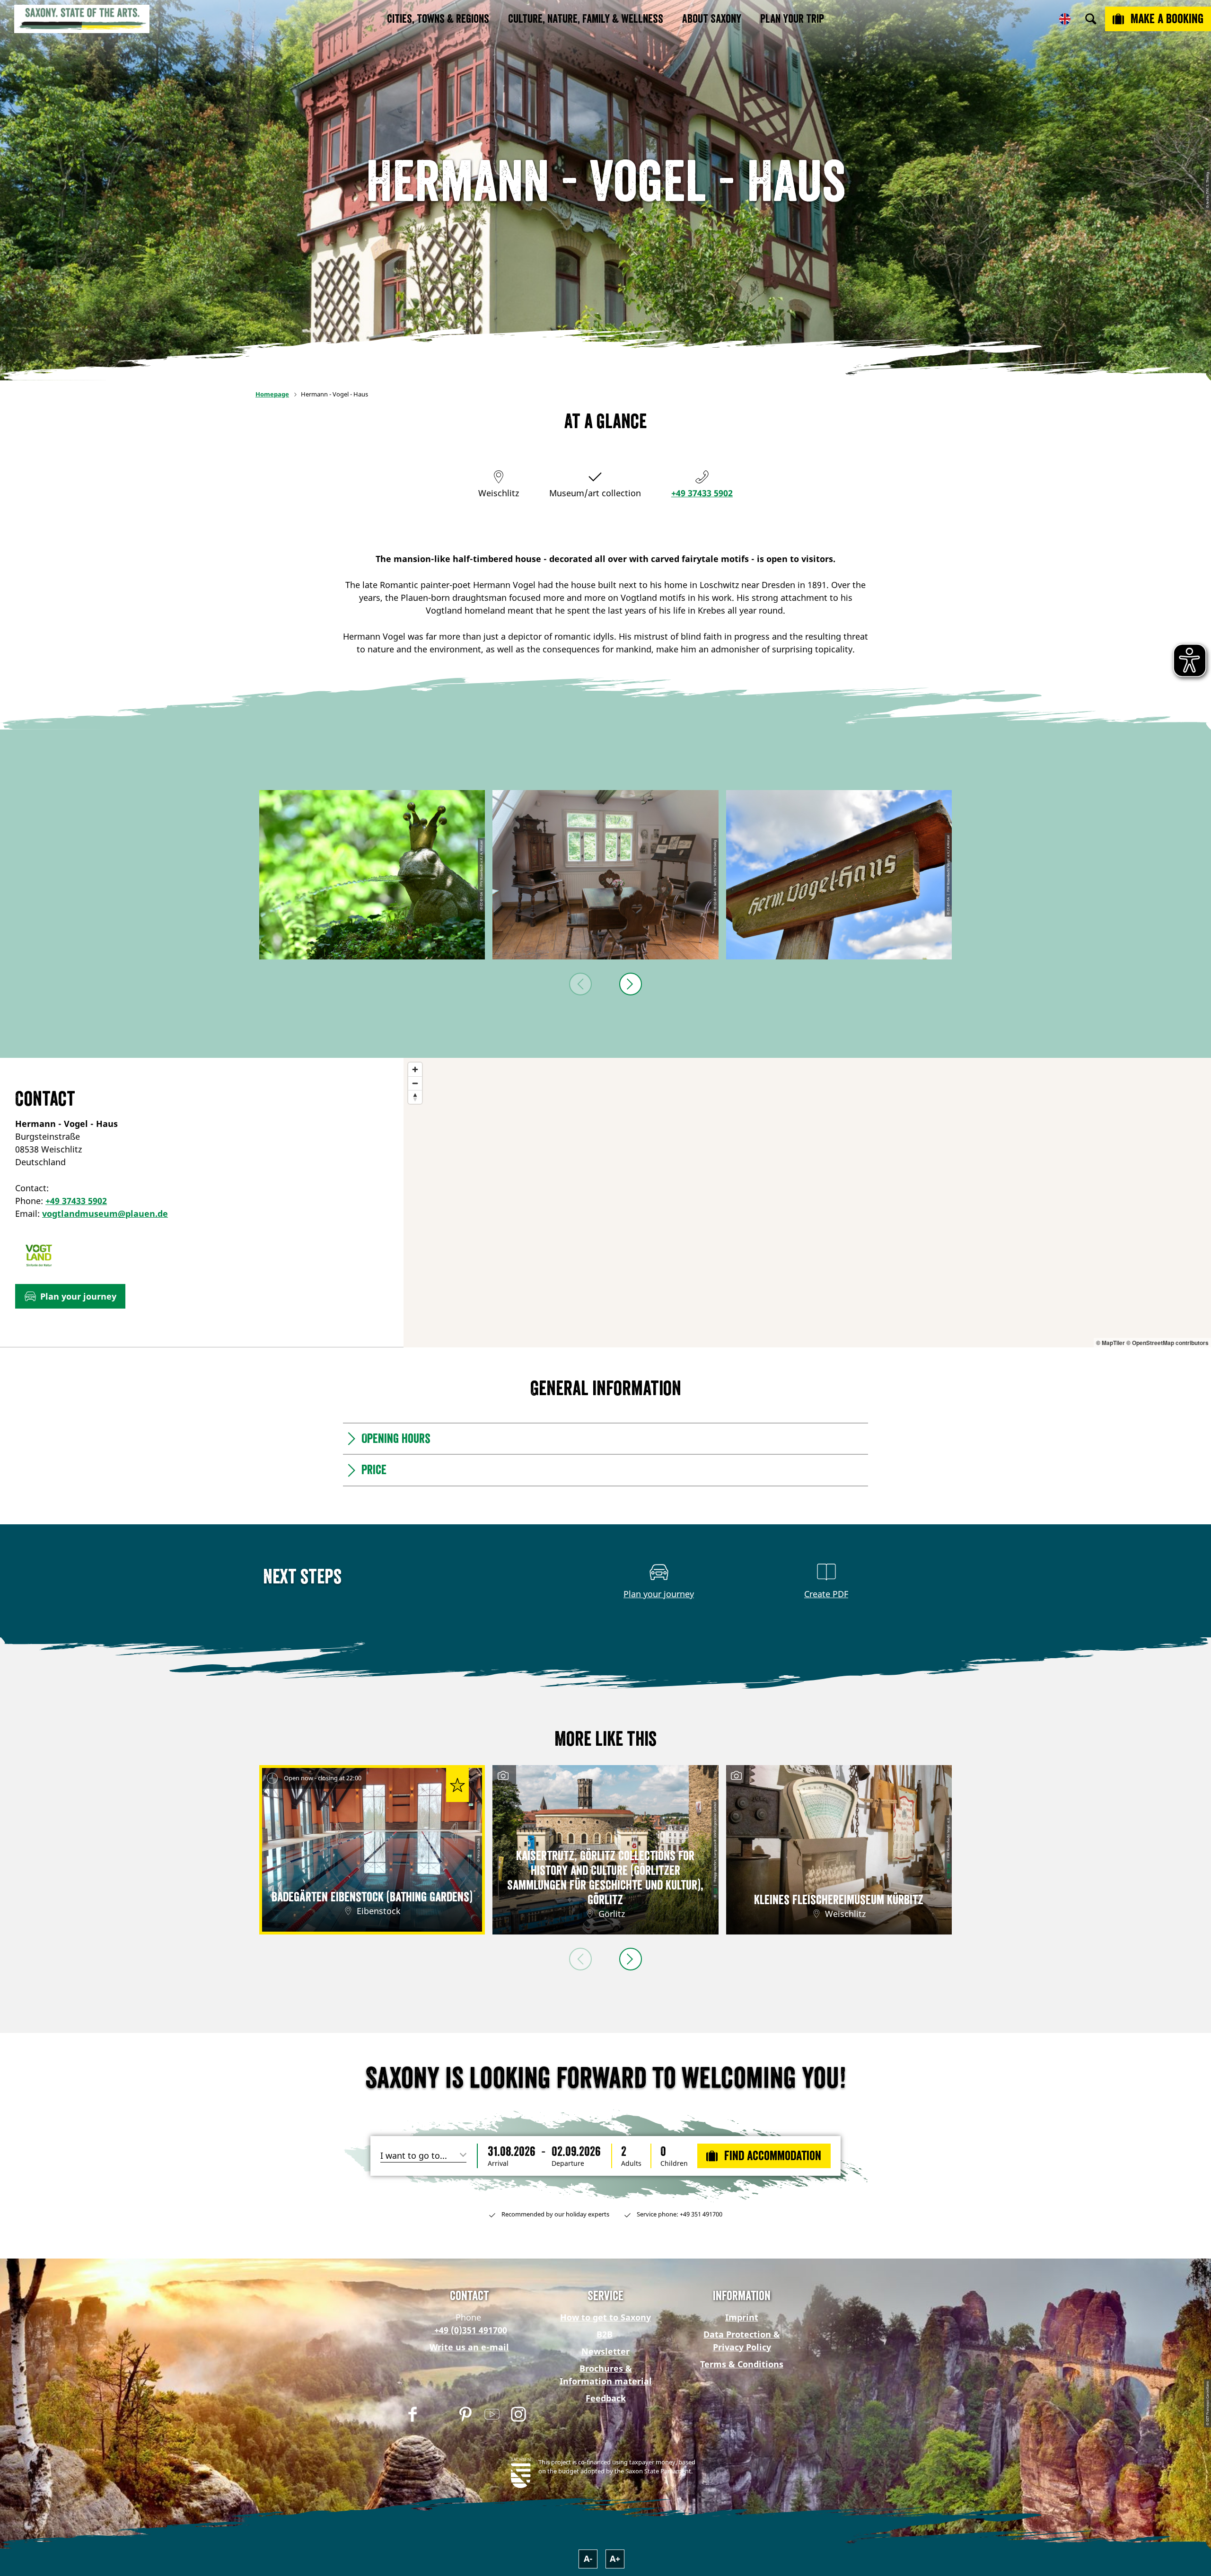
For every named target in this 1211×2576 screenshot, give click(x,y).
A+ (615, 2558)
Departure (568, 2163)
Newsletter (605, 2351)
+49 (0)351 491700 (469, 2330)
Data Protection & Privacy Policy (742, 2341)
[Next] (631, 984)
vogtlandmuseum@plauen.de (105, 1213)
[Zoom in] (415, 1069)
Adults (631, 2163)
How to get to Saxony (605, 2317)
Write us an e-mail (469, 2347)
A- (588, 2558)
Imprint (742, 2317)
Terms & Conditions (742, 2364)
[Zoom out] (415, 1083)
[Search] (1091, 19)
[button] (70, 1296)
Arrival (498, 2163)
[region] (807, 1203)
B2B (605, 2334)
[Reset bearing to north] (415, 1097)
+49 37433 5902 (702, 493)
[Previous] (580, 984)
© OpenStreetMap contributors (1167, 1343)
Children (674, 2163)
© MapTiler (1110, 1343)
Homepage (272, 394)
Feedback (606, 2398)
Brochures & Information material (606, 2375)
